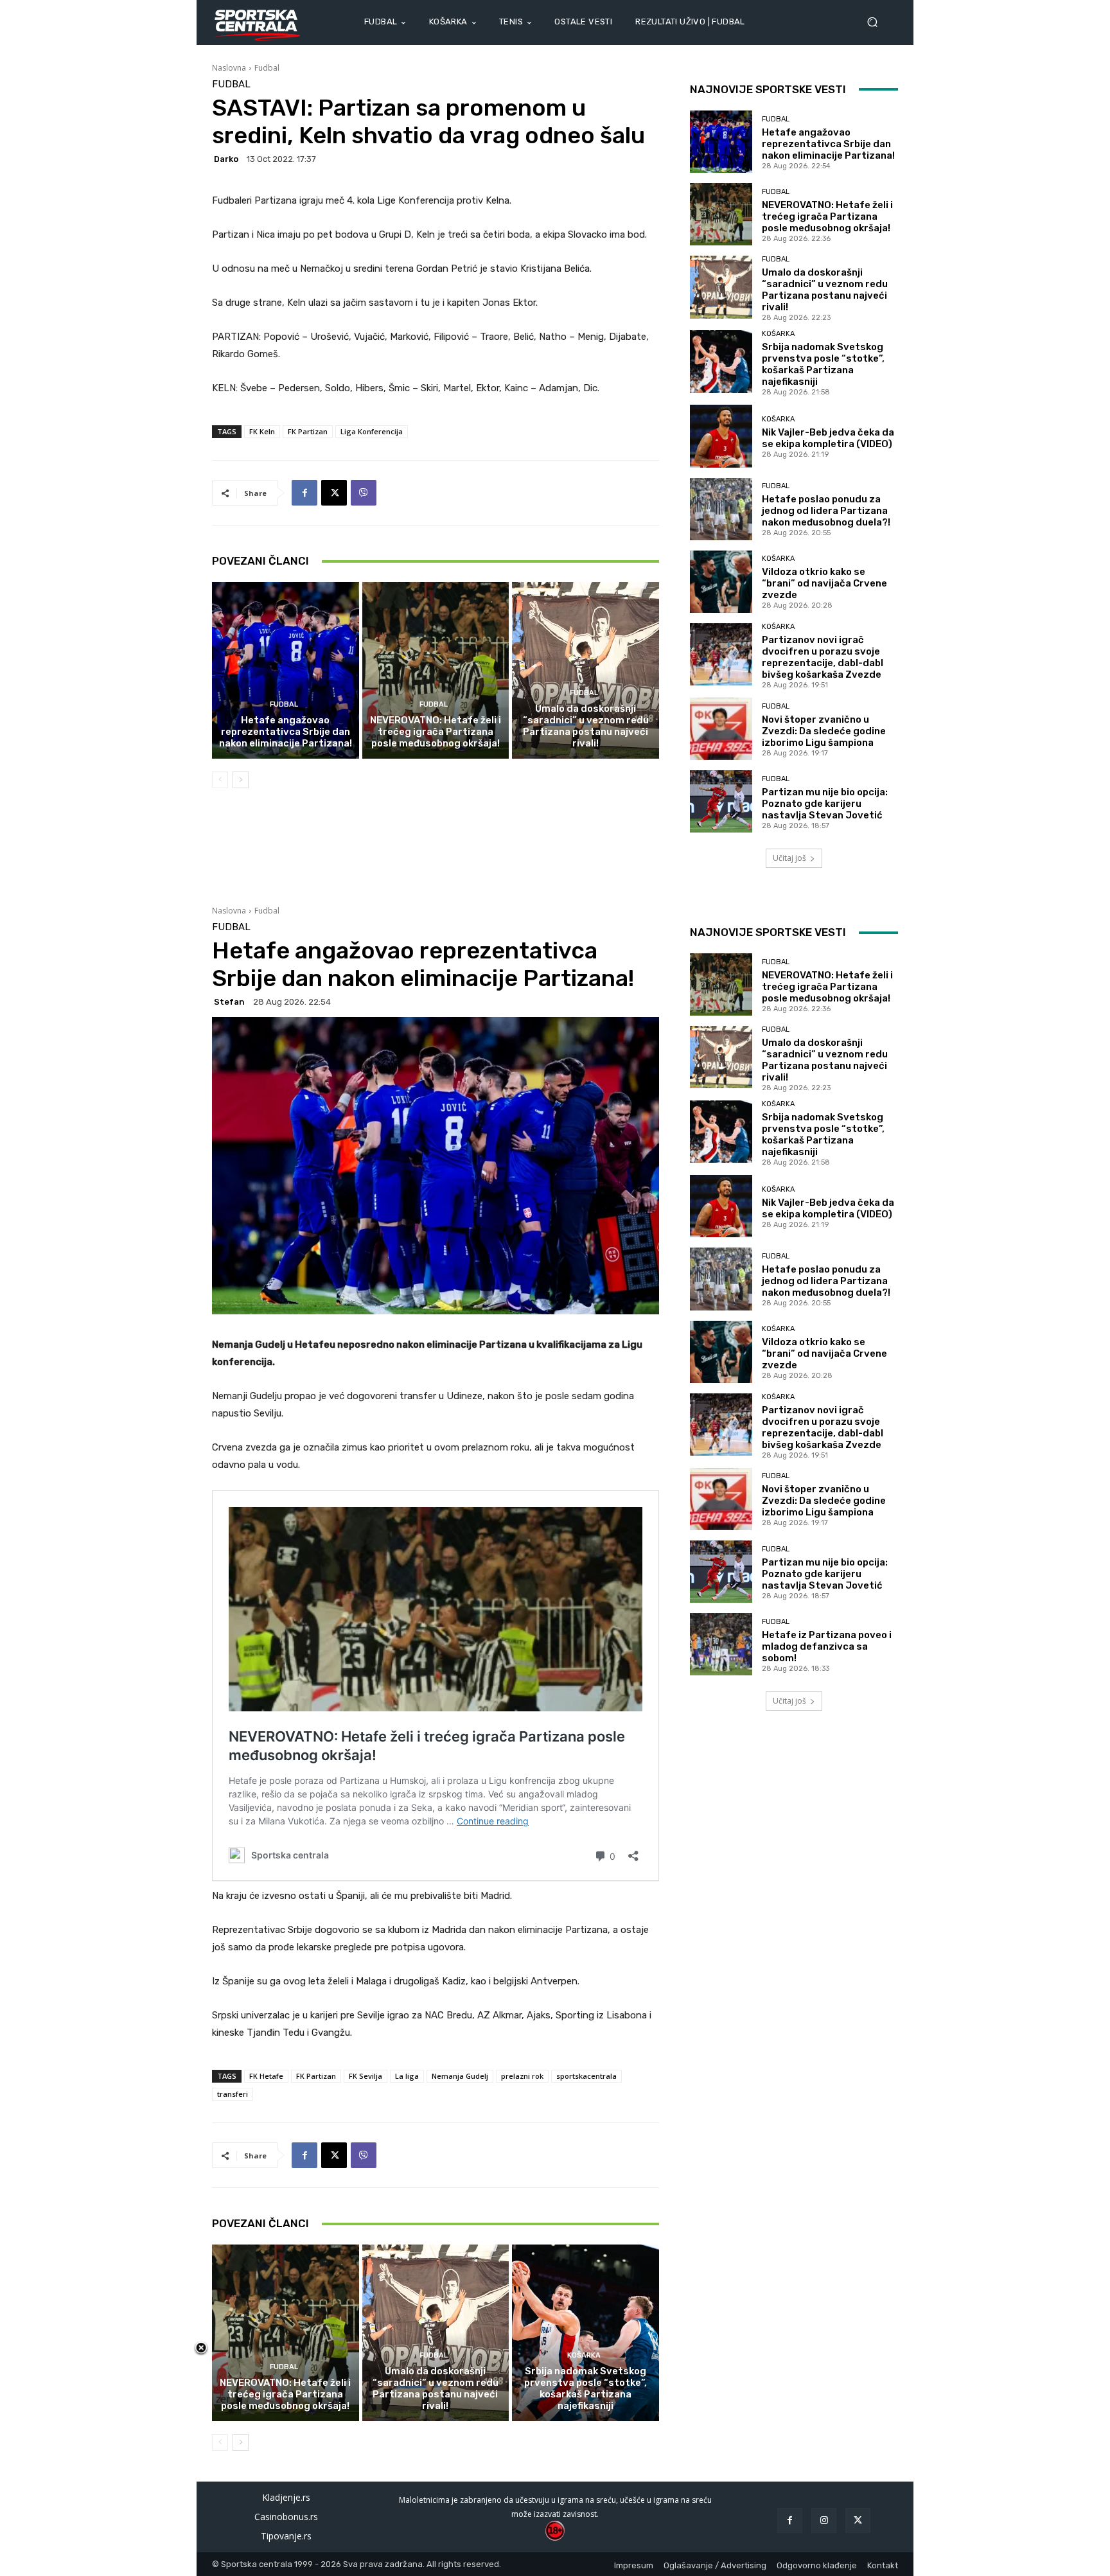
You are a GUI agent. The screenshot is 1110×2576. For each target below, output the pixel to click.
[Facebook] (304, 493)
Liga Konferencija (372, 431)
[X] (334, 493)
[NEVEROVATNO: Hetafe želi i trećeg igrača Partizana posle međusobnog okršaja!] (436, 670)
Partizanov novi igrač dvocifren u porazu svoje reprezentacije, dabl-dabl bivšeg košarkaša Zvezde (823, 657)
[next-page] (241, 780)
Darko (226, 159)
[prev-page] (220, 780)
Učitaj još (789, 858)
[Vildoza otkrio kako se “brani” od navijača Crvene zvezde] (721, 582)
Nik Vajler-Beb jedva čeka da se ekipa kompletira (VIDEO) (828, 438)
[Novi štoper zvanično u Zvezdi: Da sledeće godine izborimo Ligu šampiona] (721, 729)
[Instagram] (824, 2520)
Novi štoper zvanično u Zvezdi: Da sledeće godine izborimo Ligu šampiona (824, 731)
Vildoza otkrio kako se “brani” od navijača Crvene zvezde (824, 583)
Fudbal (267, 68)
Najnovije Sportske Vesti (768, 89)
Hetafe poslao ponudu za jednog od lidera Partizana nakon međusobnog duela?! (826, 511)
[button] (877, 22)
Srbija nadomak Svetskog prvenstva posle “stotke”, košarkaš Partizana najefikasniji (823, 364)
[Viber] (364, 493)
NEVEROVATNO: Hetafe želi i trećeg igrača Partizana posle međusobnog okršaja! (436, 732)
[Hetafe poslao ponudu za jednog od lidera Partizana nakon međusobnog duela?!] (721, 509)
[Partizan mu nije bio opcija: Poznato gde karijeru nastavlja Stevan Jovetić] (721, 801)
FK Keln (262, 431)
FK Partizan (308, 431)
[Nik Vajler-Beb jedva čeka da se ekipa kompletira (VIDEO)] (721, 436)
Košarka (778, 334)
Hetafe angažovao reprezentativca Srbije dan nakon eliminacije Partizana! (286, 732)
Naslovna (229, 68)
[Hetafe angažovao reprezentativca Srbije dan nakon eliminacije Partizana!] (286, 670)
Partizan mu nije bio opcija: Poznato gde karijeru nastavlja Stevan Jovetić (825, 804)
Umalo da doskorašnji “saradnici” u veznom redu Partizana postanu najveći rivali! (586, 726)
